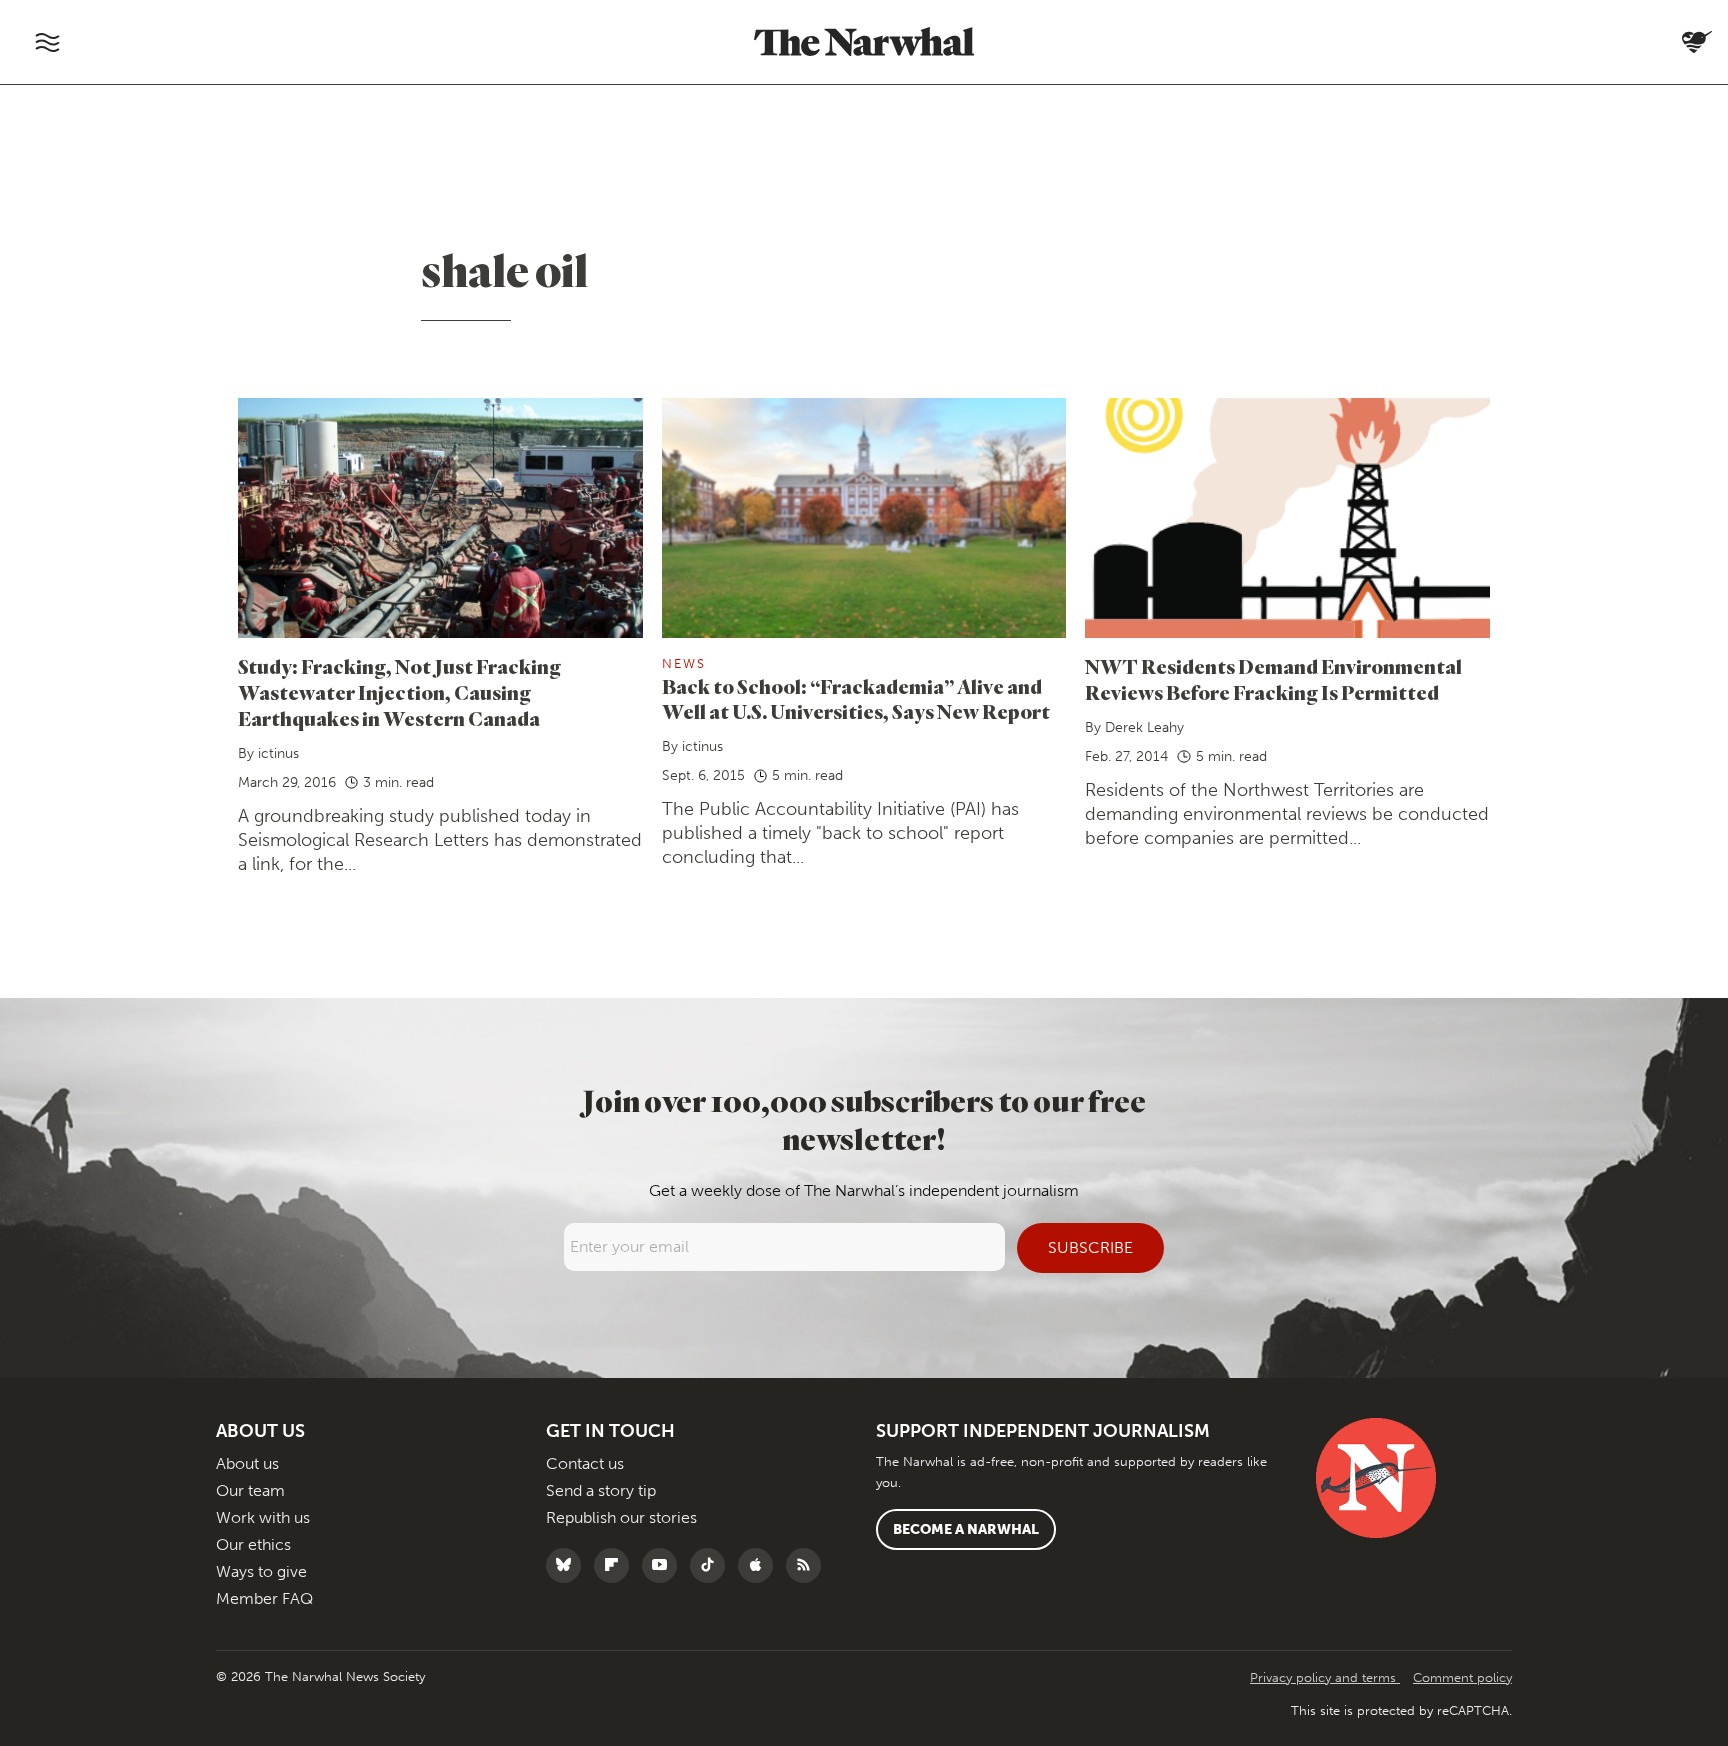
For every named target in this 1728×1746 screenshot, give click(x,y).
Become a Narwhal (966, 1529)
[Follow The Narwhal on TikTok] (712, 1565)
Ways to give (261, 1571)
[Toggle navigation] (47, 42)
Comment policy (1462, 1677)
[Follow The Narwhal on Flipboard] (616, 1565)
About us (247, 1463)
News (684, 663)
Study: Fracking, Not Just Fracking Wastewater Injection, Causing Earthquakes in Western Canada (399, 692)
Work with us (263, 1517)
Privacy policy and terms (1325, 1677)
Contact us (585, 1463)
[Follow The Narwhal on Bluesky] (568, 1565)
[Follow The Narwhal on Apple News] (760, 1565)
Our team (250, 1490)
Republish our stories (621, 1517)
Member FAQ (264, 1598)
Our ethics (253, 1544)
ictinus (278, 753)
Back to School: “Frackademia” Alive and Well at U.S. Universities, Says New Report (856, 699)
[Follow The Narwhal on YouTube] (664, 1565)
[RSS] (808, 1565)
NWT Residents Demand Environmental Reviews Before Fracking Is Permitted (1273, 679)
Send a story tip (601, 1490)
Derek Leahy (1144, 727)
